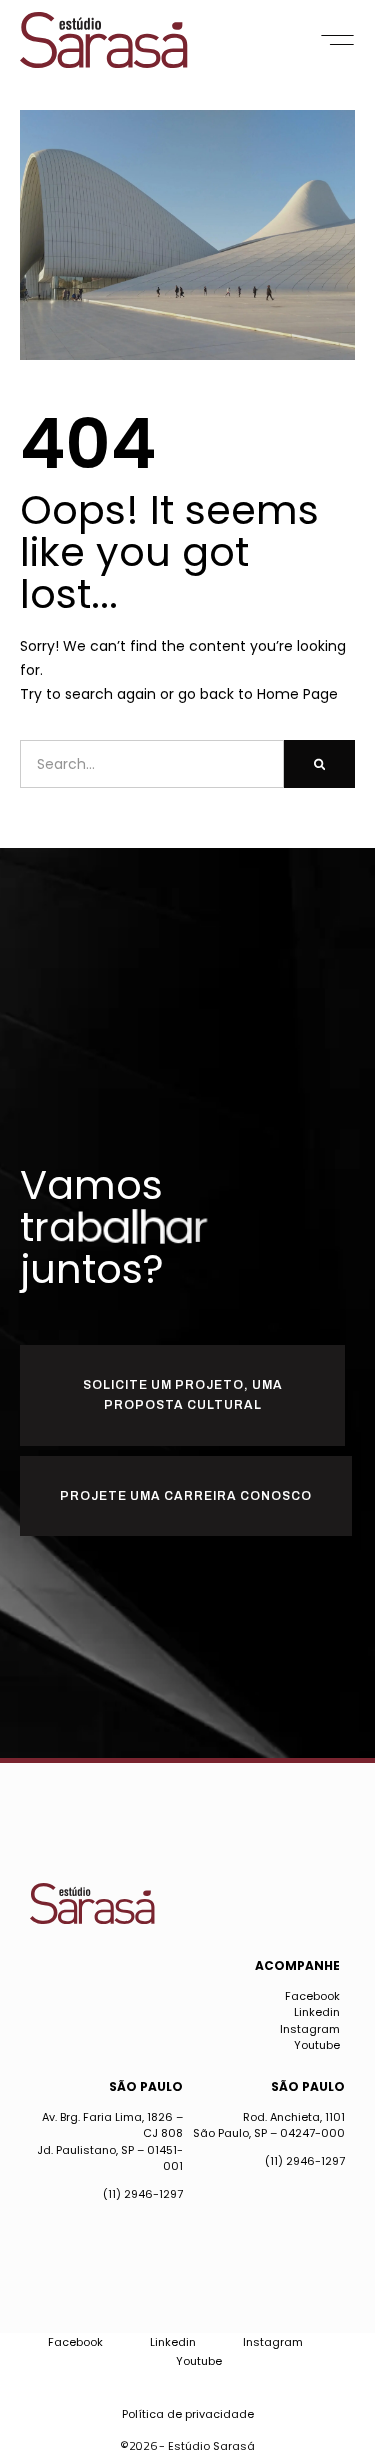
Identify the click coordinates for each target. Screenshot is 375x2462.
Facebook (312, 1996)
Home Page (297, 694)
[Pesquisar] (319, 764)
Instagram (310, 2029)
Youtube (317, 2045)
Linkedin (317, 2012)
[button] (337, 40)
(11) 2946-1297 (143, 2194)
